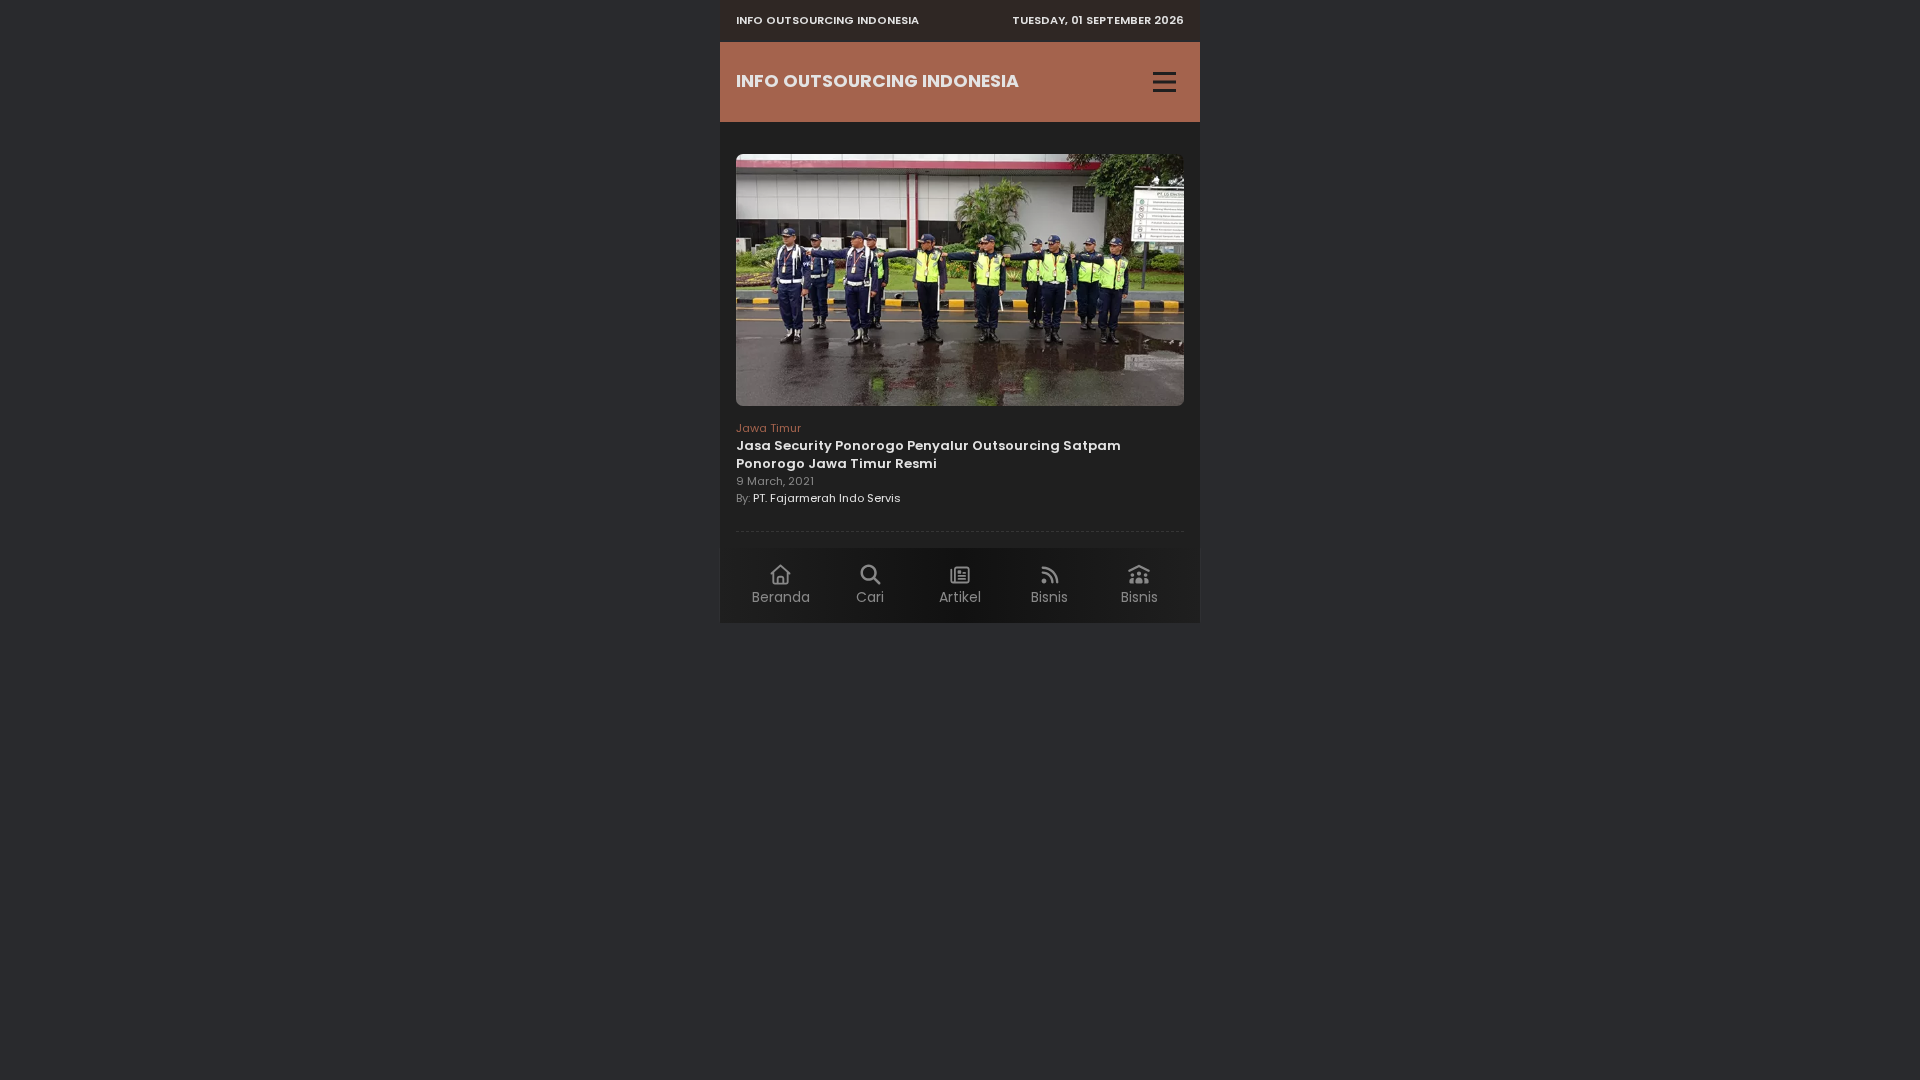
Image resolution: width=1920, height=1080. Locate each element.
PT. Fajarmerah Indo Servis (827, 498)
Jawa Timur (768, 428)
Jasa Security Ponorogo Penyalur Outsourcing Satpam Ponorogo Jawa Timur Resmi (928, 454)
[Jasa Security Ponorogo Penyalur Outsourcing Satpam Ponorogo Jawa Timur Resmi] (960, 283)
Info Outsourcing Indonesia (877, 81)
